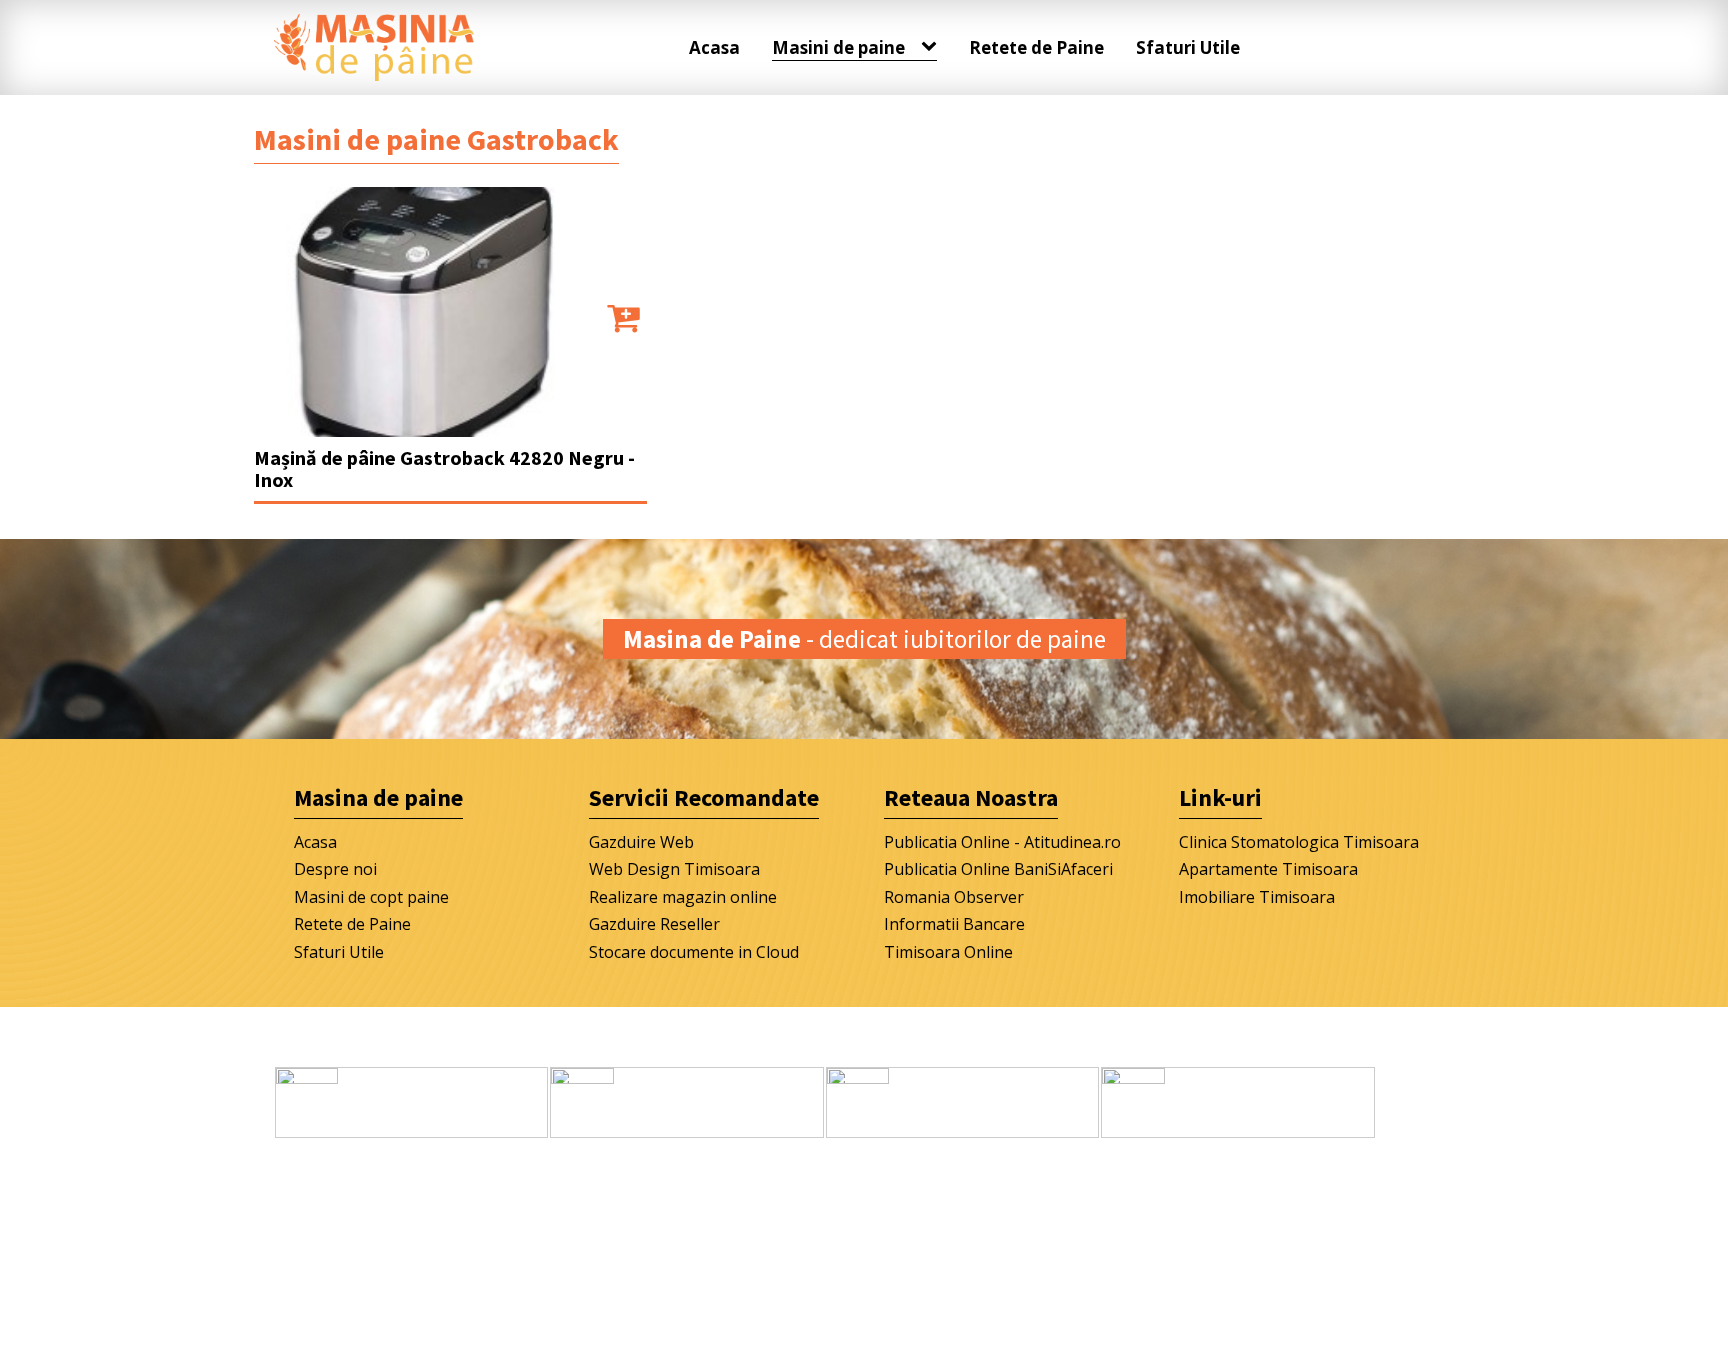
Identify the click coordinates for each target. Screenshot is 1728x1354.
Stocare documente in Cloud (694, 952)
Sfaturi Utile (1188, 47)
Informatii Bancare (954, 924)
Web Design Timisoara (674, 869)
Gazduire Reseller (654, 924)
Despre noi (335, 869)
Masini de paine (838, 47)
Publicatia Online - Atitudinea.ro (1002, 842)
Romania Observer (954, 897)
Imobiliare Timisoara (1257, 897)
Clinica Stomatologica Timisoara (1299, 842)
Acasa (714, 47)
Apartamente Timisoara (1268, 869)
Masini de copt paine (371, 897)
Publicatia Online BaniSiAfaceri (998, 869)
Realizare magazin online (683, 897)
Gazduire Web (641, 842)
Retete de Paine (1036, 47)
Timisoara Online (948, 952)
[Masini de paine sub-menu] (933, 47)
